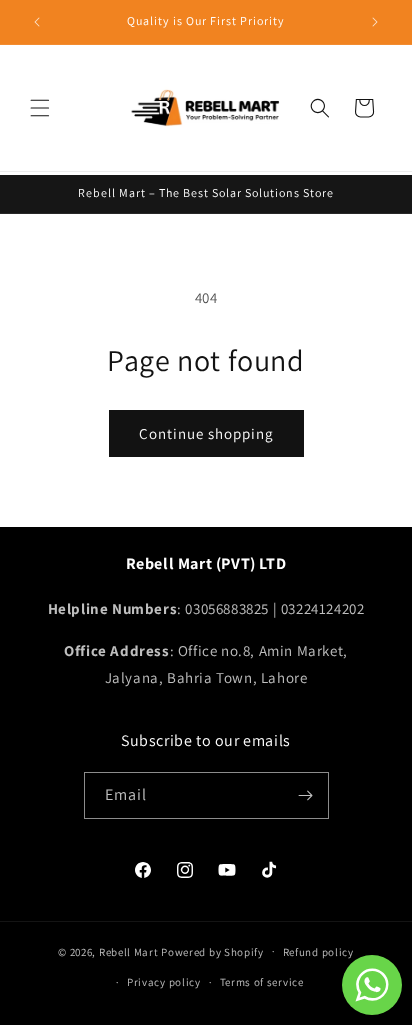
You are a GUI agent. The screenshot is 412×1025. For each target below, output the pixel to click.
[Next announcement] (375, 22)
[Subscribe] (306, 795)
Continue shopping (206, 433)
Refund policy (318, 952)
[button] (40, 108)
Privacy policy (164, 982)
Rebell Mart (129, 951)
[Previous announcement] (37, 22)
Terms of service (262, 982)
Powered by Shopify (212, 951)
